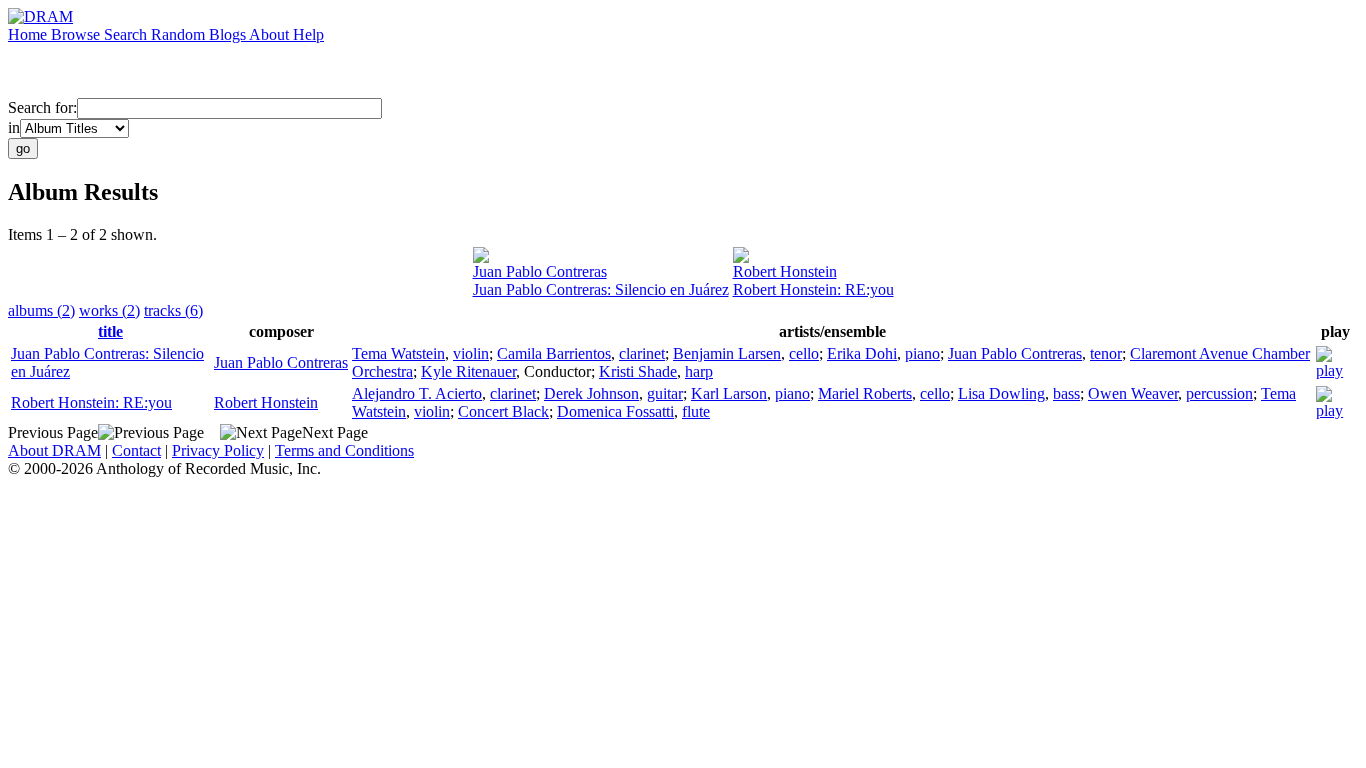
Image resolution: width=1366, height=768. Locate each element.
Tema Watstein (398, 353)
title (110, 331)
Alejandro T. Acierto (417, 393)
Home (29, 34)
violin (471, 353)
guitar (665, 393)
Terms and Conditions (344, 450)
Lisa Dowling (1001, 393)
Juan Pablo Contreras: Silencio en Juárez (601, 289)
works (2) (109, 310)
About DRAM (54, 450)
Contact (136, 450)
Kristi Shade (638, 371)
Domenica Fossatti (615, 411)
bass (1066, 393)
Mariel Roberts (865, 393)
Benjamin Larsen (727, 353)
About (271, 34)
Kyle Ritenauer (468, 371)
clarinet (642, 353)
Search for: (42, 107)
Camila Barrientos (554, 353)
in (14, 127)
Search (127, 34)
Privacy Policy (218, 450)
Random (180, 34)
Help (308, 34)
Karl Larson (729, 393)
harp (699, 371)
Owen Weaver (1133, 393)
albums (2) (41, 310)
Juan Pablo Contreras (540, 271)
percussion (1219, 393)
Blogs (229, 34)
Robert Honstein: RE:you (813, 289)
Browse (77, 34)
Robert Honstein (785, 271)
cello (804, 353)
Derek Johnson (591, 393)
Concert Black (503, 411)
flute (696, 411)
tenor (1106, 353)
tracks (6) (173, 310)
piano (922, 353)
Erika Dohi (862, 353)
